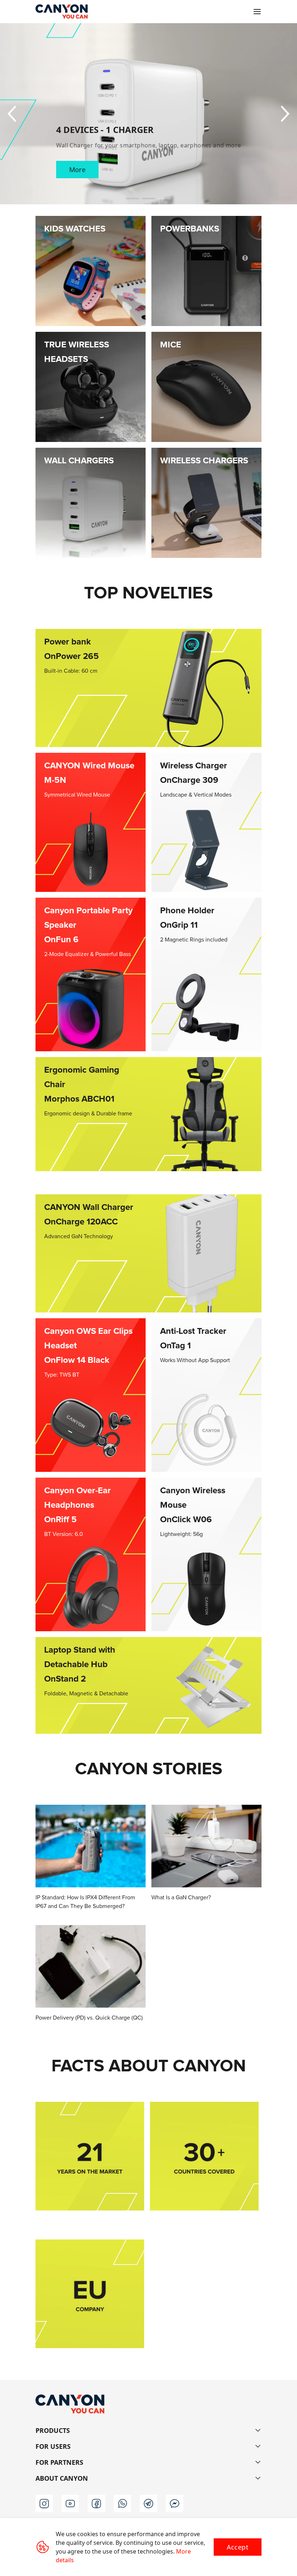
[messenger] (175, 2504)
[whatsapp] (122, 2504)
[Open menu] (257, 12)
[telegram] (148, 2504)
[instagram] (44, 2504)
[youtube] (70, 2504)
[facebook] (96, 2504)
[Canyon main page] (62, 12)
